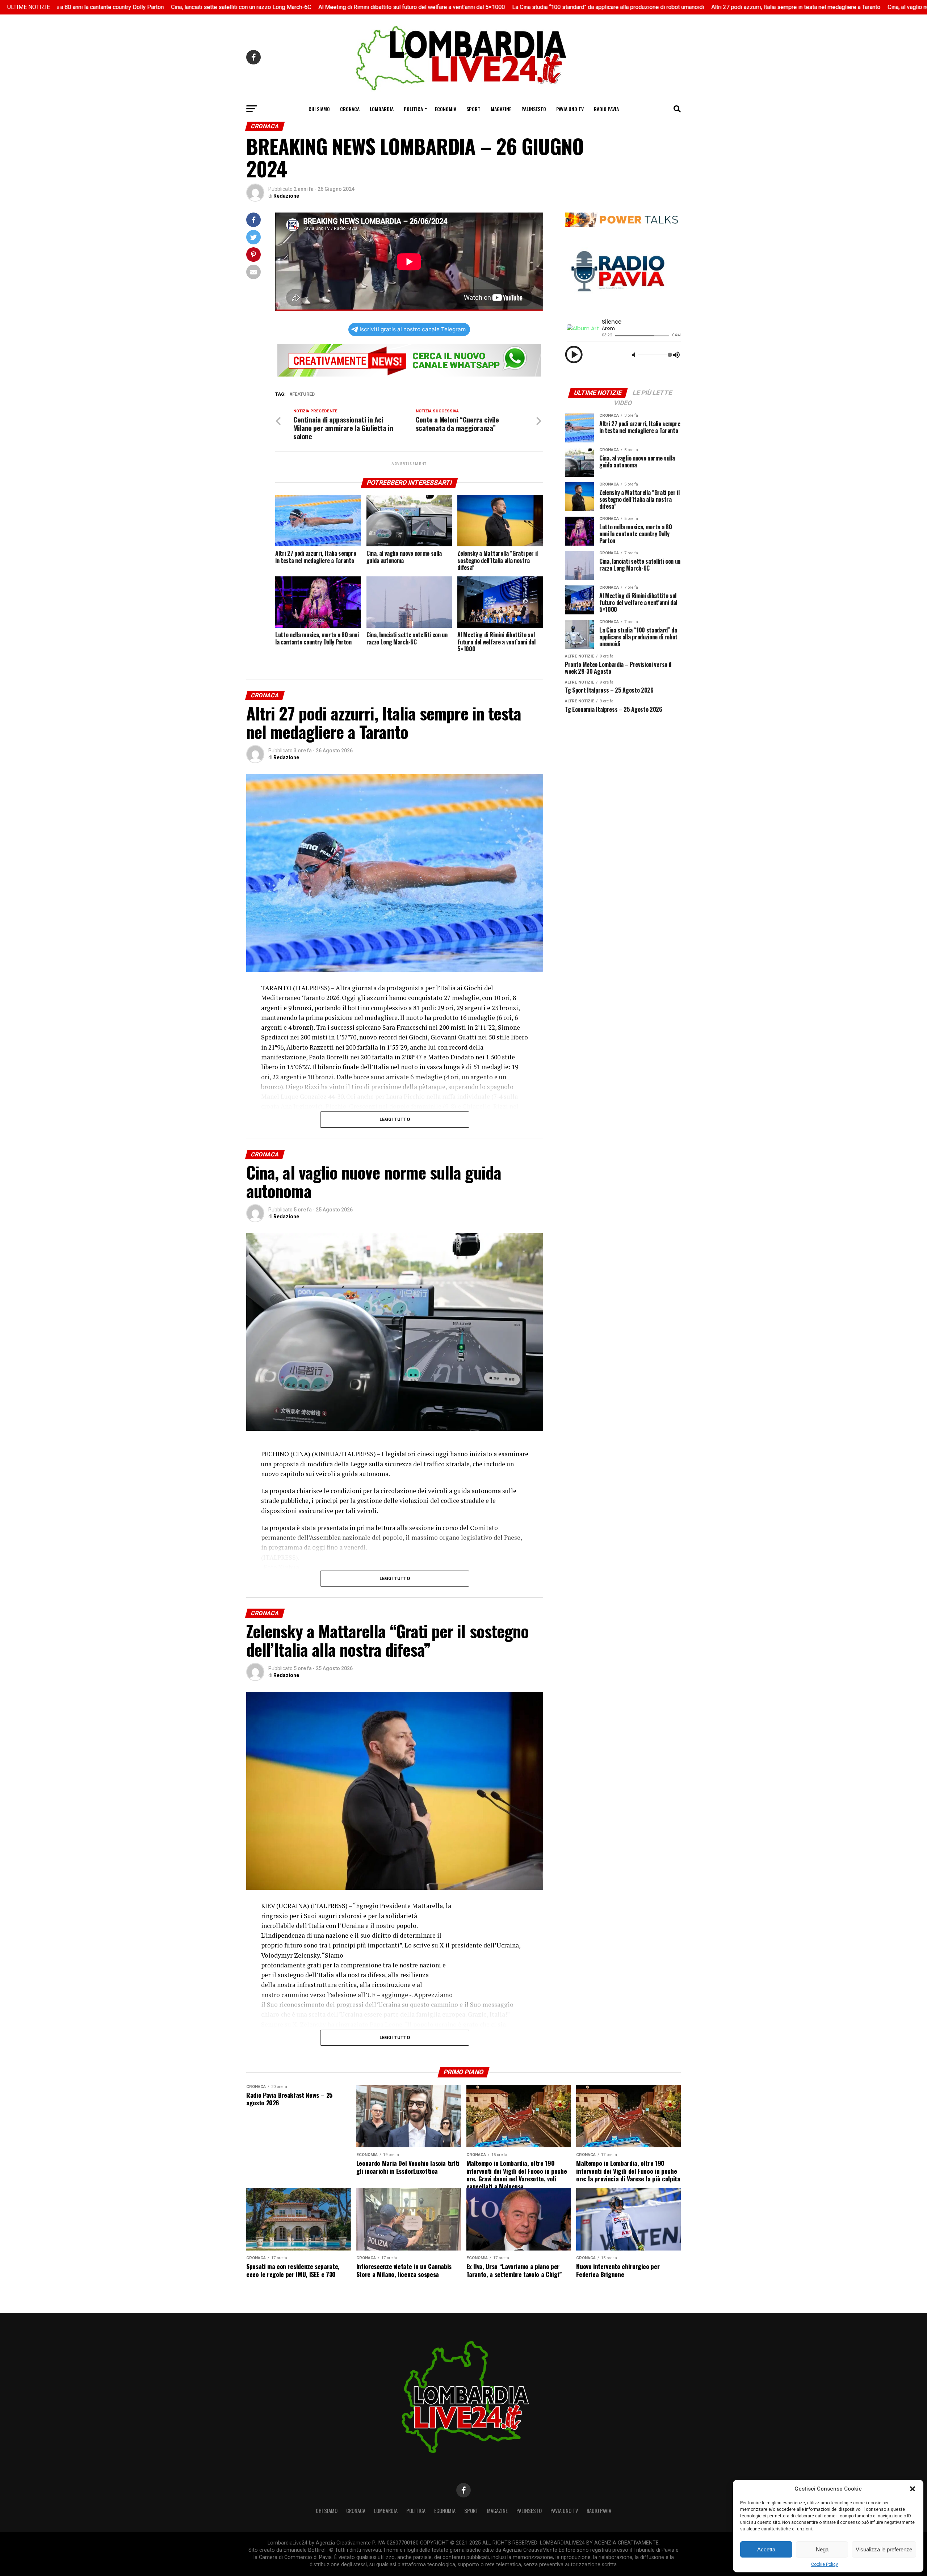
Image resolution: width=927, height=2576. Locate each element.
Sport (473, 109)
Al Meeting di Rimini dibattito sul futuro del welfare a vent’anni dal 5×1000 (303, 7)
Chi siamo (319, 109)
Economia (446, 109)
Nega (822, 2549)
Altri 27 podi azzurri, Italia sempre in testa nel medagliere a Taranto (687, 7)
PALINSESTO (534, 109)
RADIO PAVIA (606, 109)
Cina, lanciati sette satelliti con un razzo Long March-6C (132, 7)
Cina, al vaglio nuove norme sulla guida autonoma (840, 7)
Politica (413, 109)
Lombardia (382, 109)
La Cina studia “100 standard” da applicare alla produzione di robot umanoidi (499, 7)
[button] (913, 2489)
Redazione (286, 196)
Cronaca (350, 109)
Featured (303, 394)
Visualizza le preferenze (884, 2549)
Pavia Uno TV (570, 109)
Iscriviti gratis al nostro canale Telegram (413, 329)
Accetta (766, 2549)
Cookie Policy (825, 2564)
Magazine (501, 109)
